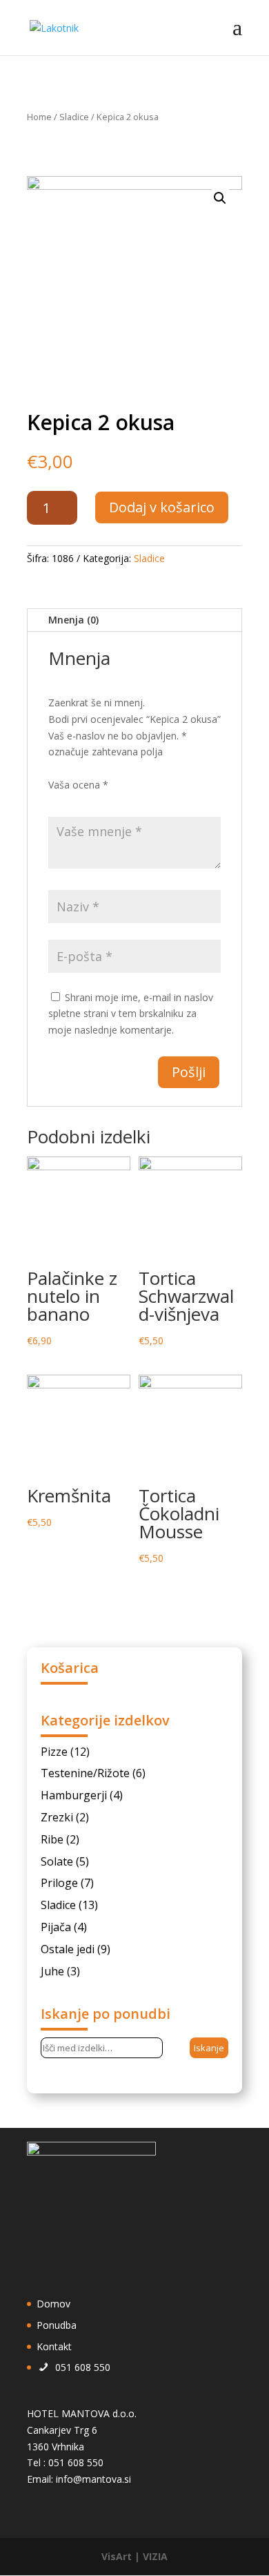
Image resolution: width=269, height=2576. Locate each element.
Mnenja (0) (73, 620)
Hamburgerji (74, 1795)
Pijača (56, 1927)
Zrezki (57, 1817)
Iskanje (209, 2048)
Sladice (74, 117)
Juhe (52, 1971)
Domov (53, 2304)
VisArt (117, 2556)
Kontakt (54, 2346)
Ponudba (57, 2325)
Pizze (54, 1752)
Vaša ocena (78, 785)
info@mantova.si (93, 2479)
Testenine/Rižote (85, 1773)
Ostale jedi (68, 1949)
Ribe (52, 1839)
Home (39, 117)
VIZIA (155, 2556)
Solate (57, 1861)
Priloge (59, 1883)
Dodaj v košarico (162, 507)
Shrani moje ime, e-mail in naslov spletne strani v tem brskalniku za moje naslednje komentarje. (131, 1014)
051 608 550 (83, 2367)
